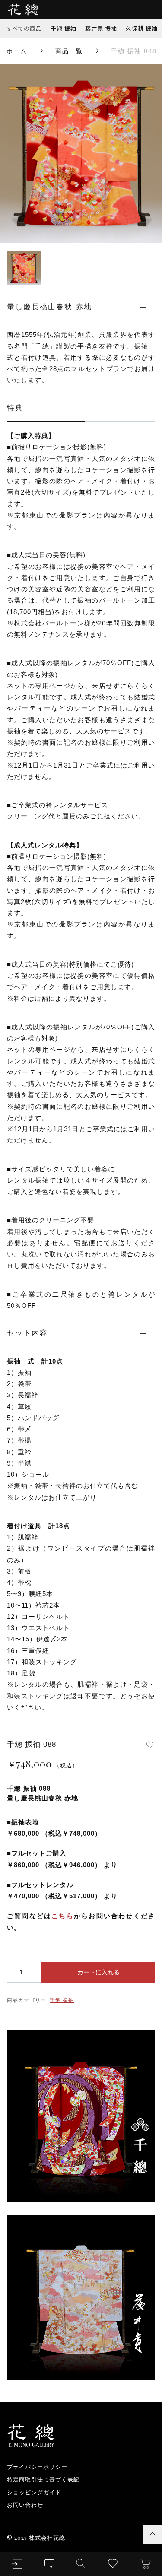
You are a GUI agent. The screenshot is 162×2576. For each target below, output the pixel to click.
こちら (63, 1916)
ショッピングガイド (34, 2492)
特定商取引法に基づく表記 (43, 2479)
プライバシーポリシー (37, 2467)
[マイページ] (17, 2564)
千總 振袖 (64, 28)
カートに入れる (98, 1972)
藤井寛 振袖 (101, 28)
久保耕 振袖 (142, 28)
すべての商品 (24, 28)
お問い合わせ (25, 2505)
